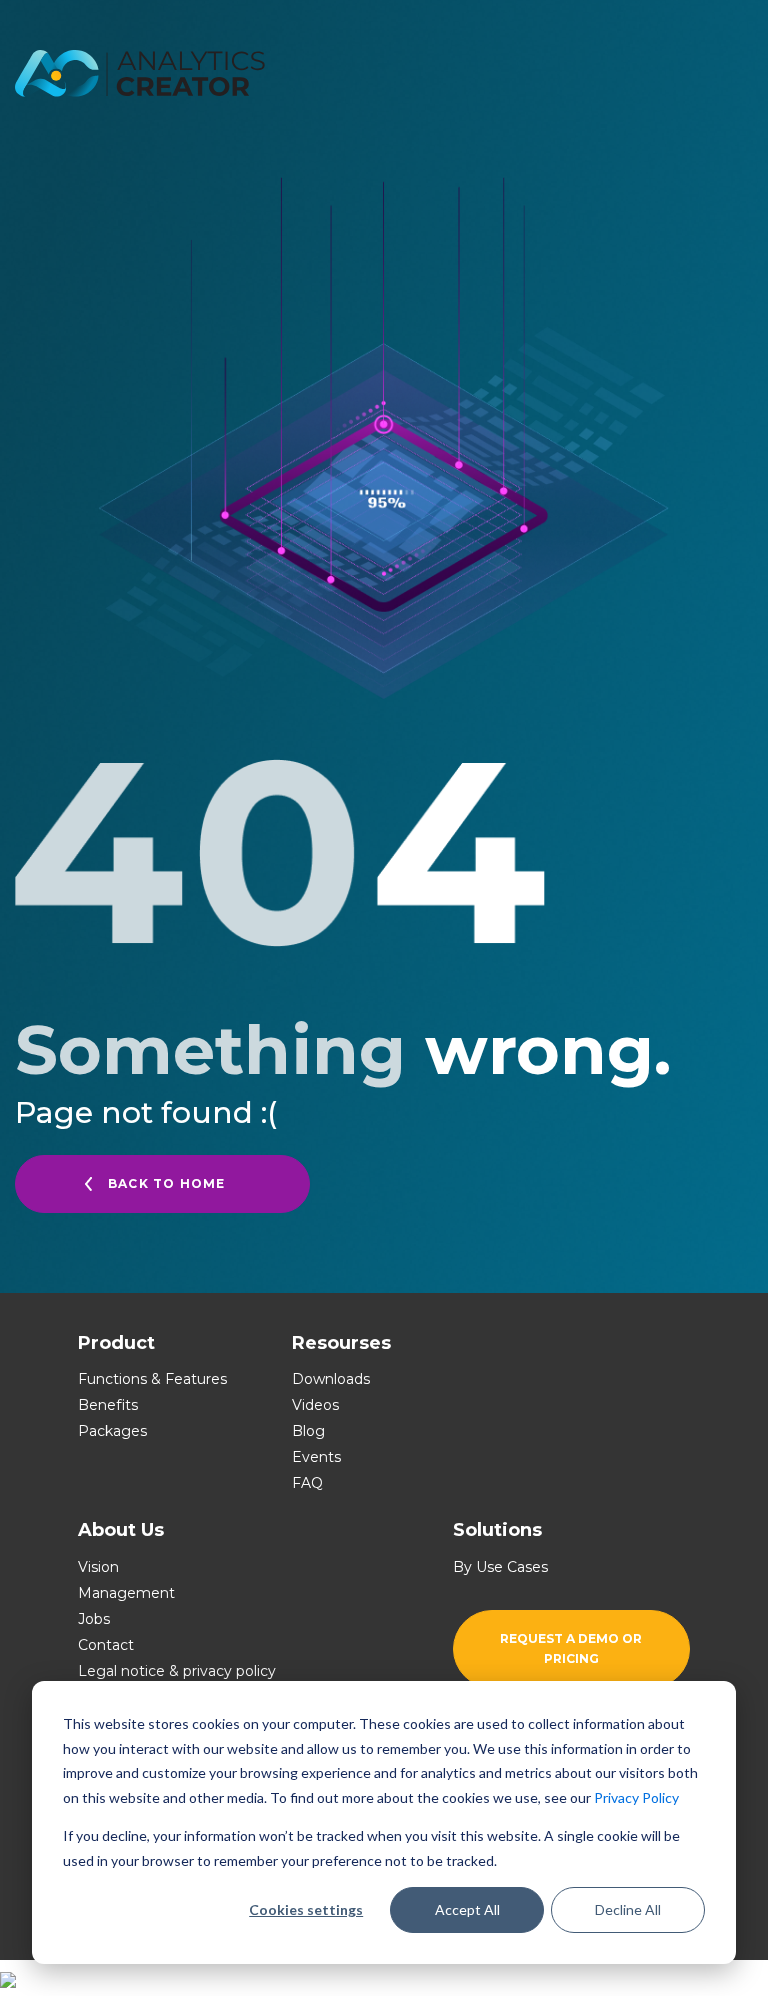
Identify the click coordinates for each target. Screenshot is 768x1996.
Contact (106, 1645)
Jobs (94, 1619)
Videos (315, 1405)
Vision (98, 1567)
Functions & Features (152, 1379)
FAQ (307, 1483)
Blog (308, 1431)
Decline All (628, 1909)
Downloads (331, 1379)
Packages (112, 1431)
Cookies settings (306, 1909)
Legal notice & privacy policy (177, 1671)
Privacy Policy (636, 1797)
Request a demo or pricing (571, 1648)
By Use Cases (500, 1567)
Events (316, 1457)
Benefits (108, 1405)
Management (126, 1593)
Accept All (467, 1909)
